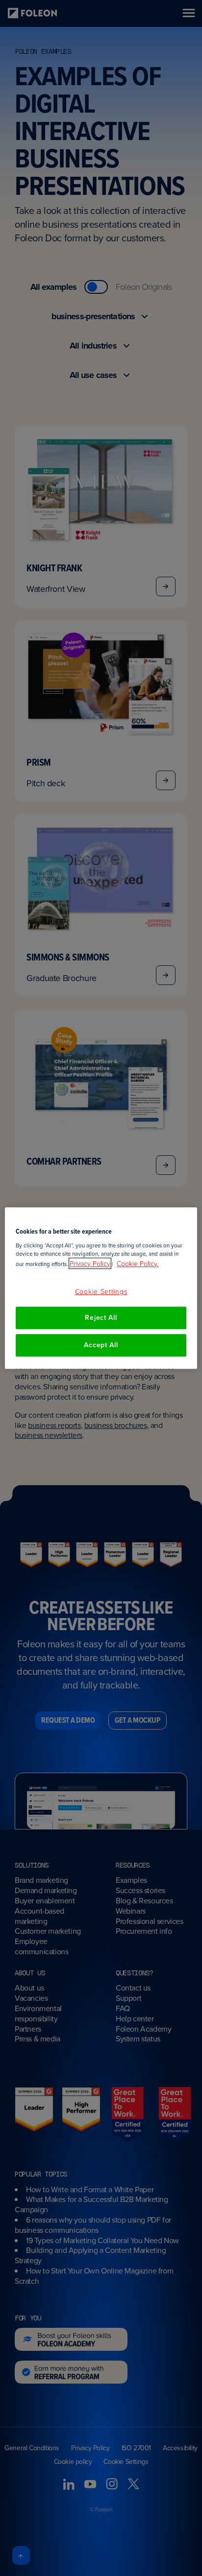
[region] (101, 1288)
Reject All (101, 1318)
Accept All (101, 1345)
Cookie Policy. (138, 1263)
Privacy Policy (90, 1263)
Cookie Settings (101, 1291)
